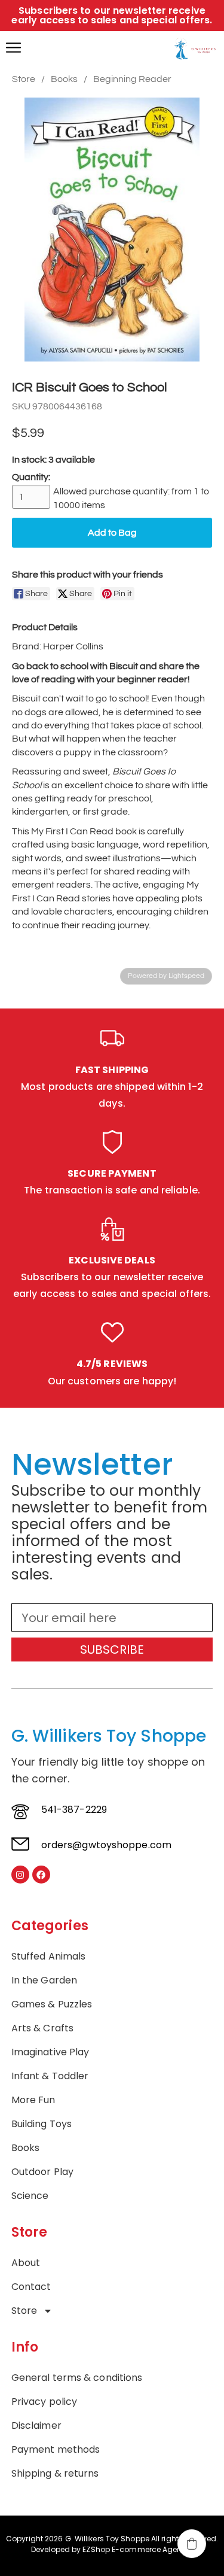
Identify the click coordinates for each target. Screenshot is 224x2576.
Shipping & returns (55, 2474)
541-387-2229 (74, 1810)
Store (24, 79)
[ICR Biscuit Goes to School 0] (112, 230)
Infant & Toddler (50, 2076)
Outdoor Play (42, 2172)
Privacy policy (44, 2402)
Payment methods (56, 2450)
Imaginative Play (50, 2052)
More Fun (33, 2100)
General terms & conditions (77, 2378)
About (26, 2263)
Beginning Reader (132, 79)
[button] (192, 2544)
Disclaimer (36, 2426)
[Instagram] (20, 1875)
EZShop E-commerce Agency (136, 2549)
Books (64, 79)
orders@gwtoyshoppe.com (106, 1845)
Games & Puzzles (52, 2004)
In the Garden (44, 1980)
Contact (31, 2287)
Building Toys (42, 2124)
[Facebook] (41, 1875)
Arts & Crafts (42, 2028)
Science (30, 2196)
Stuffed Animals (49, 1957)
